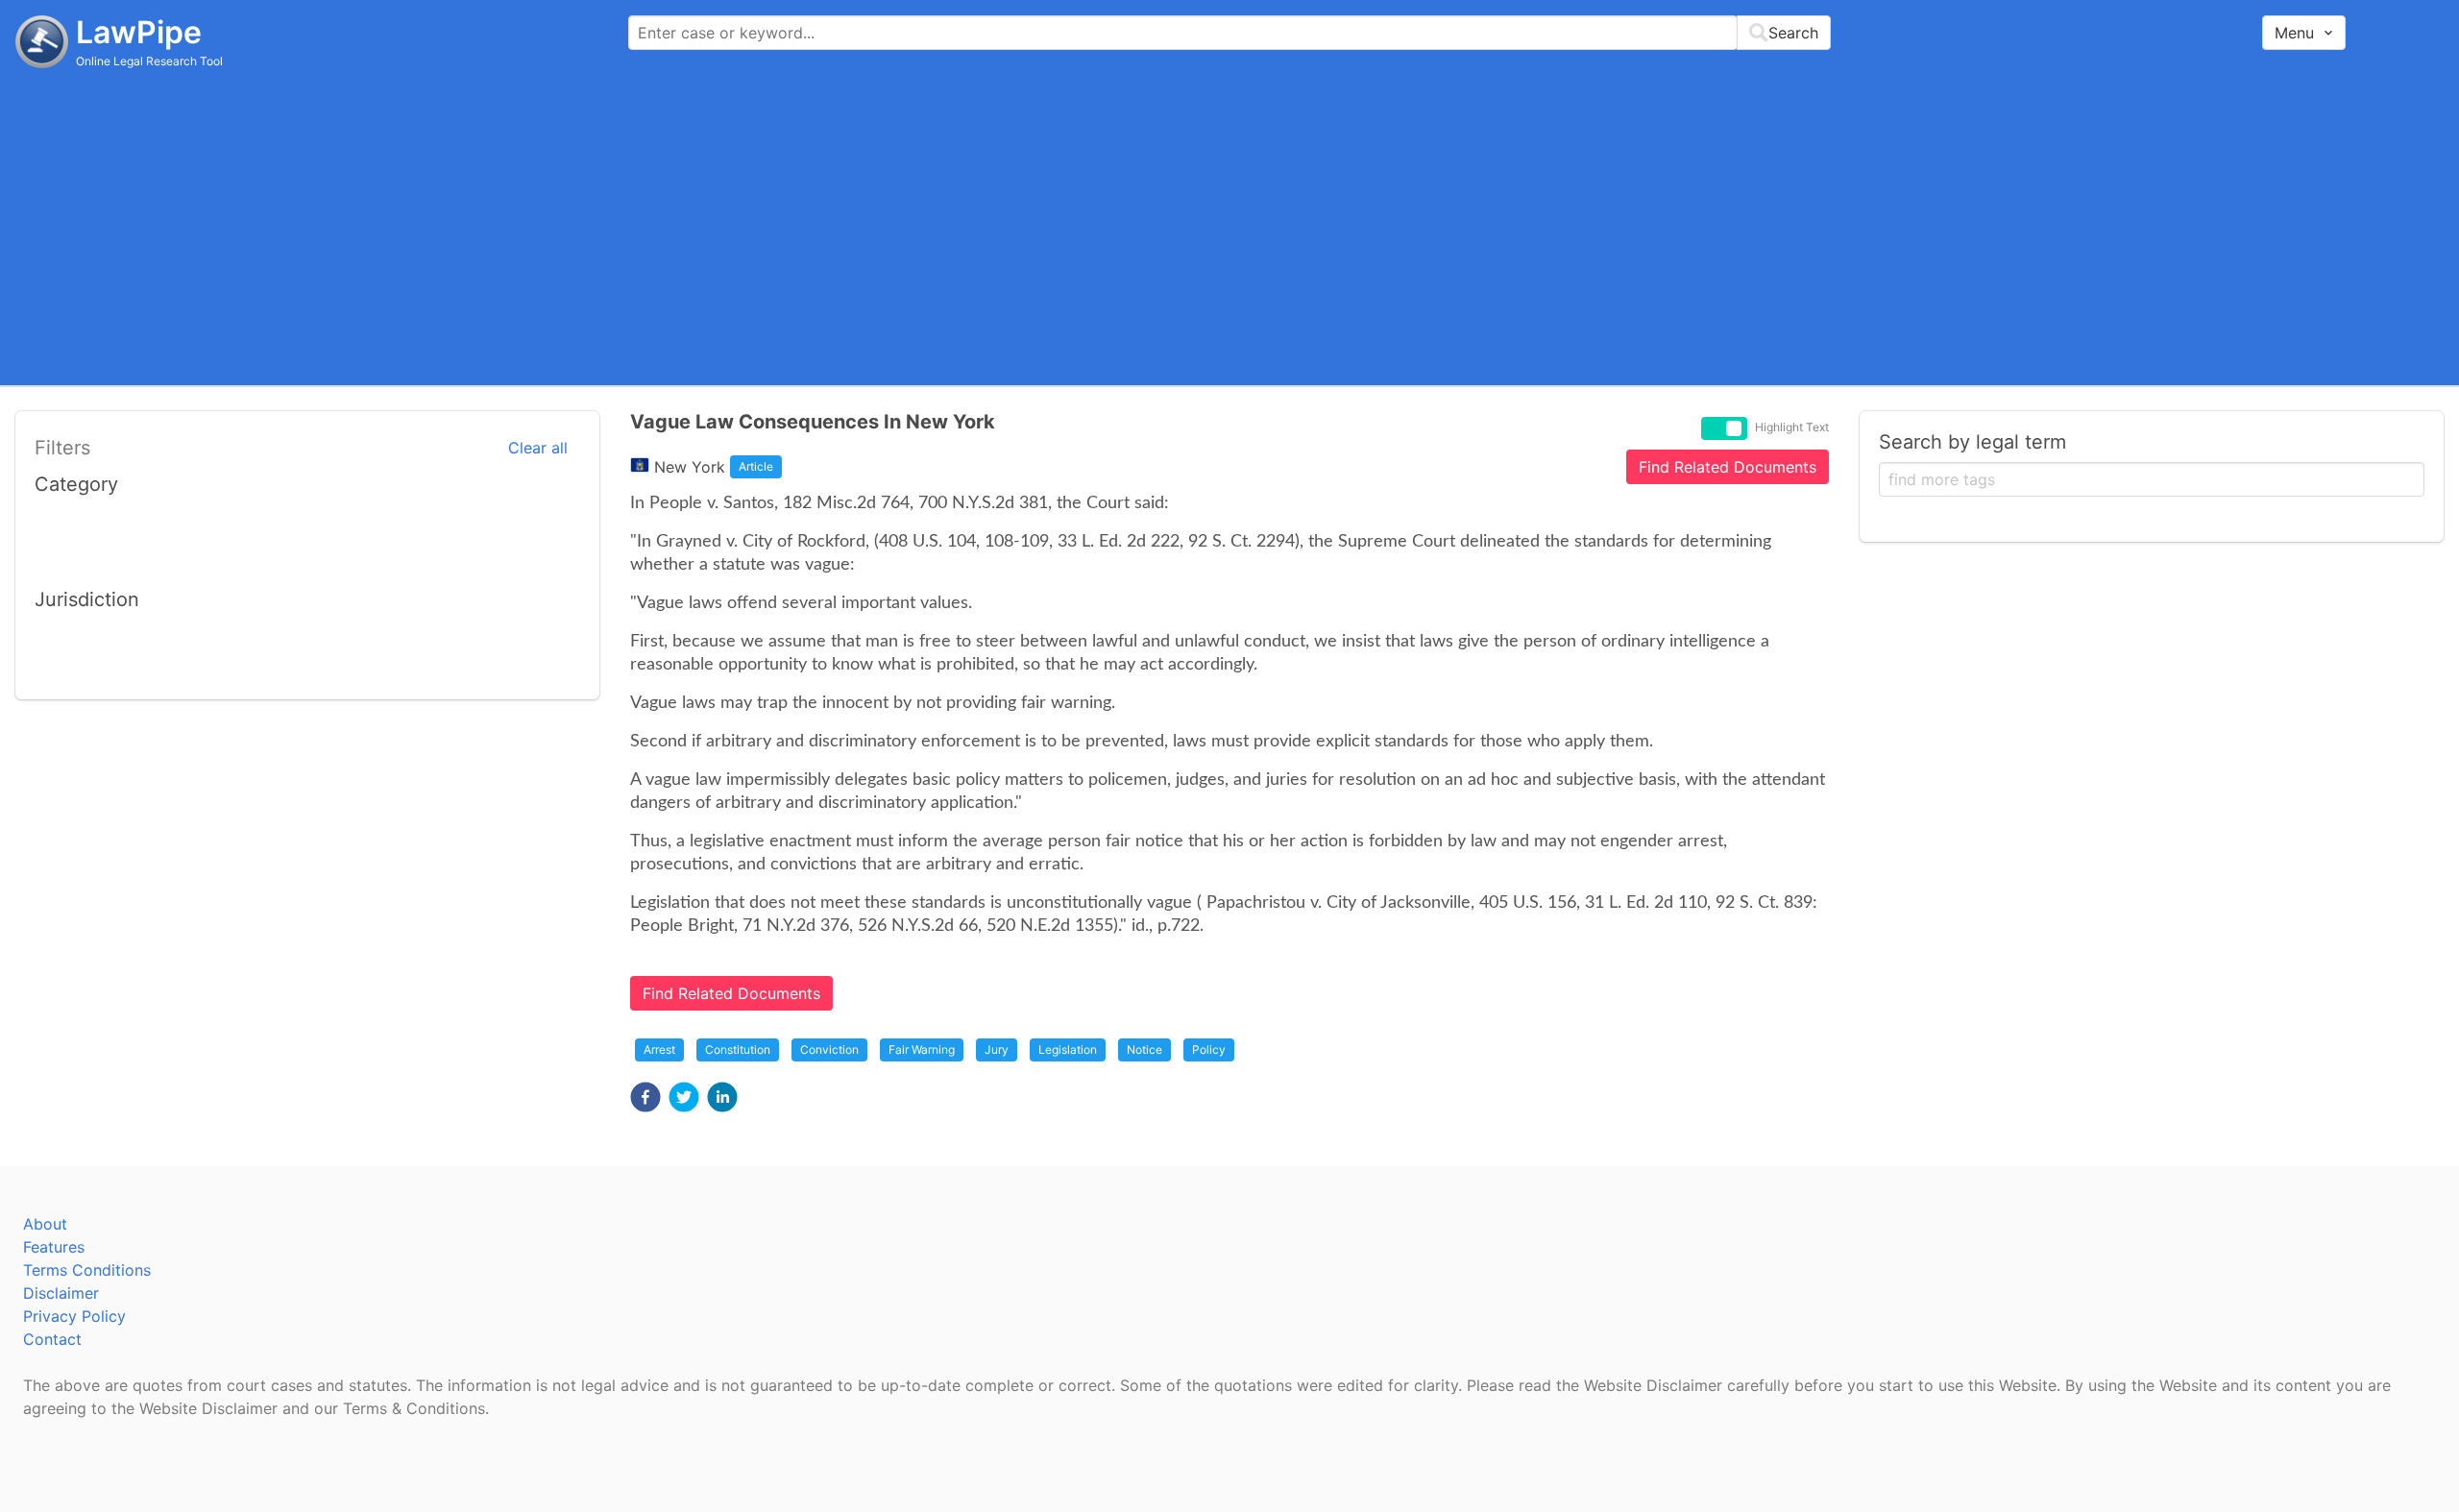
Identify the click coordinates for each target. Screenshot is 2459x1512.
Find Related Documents (1728, 467)
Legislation (1068, 1049)
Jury (997, 1049)
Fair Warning (922, 1049)
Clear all (538, 448)
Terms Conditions (87, 1270)
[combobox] (1229, 33)
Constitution (738, 1049)
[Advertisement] (1229, 226)
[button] (645, 1097)
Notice (1144, 1049)
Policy (1209, 1049)
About (45, 1224)
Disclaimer (61, 1293)
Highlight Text (1792, 427)
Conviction (829, 1049)
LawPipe (139, 32)
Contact (52, 1339)
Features (54, 1247)
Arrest (659, 1049)
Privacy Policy (74, 1316)
